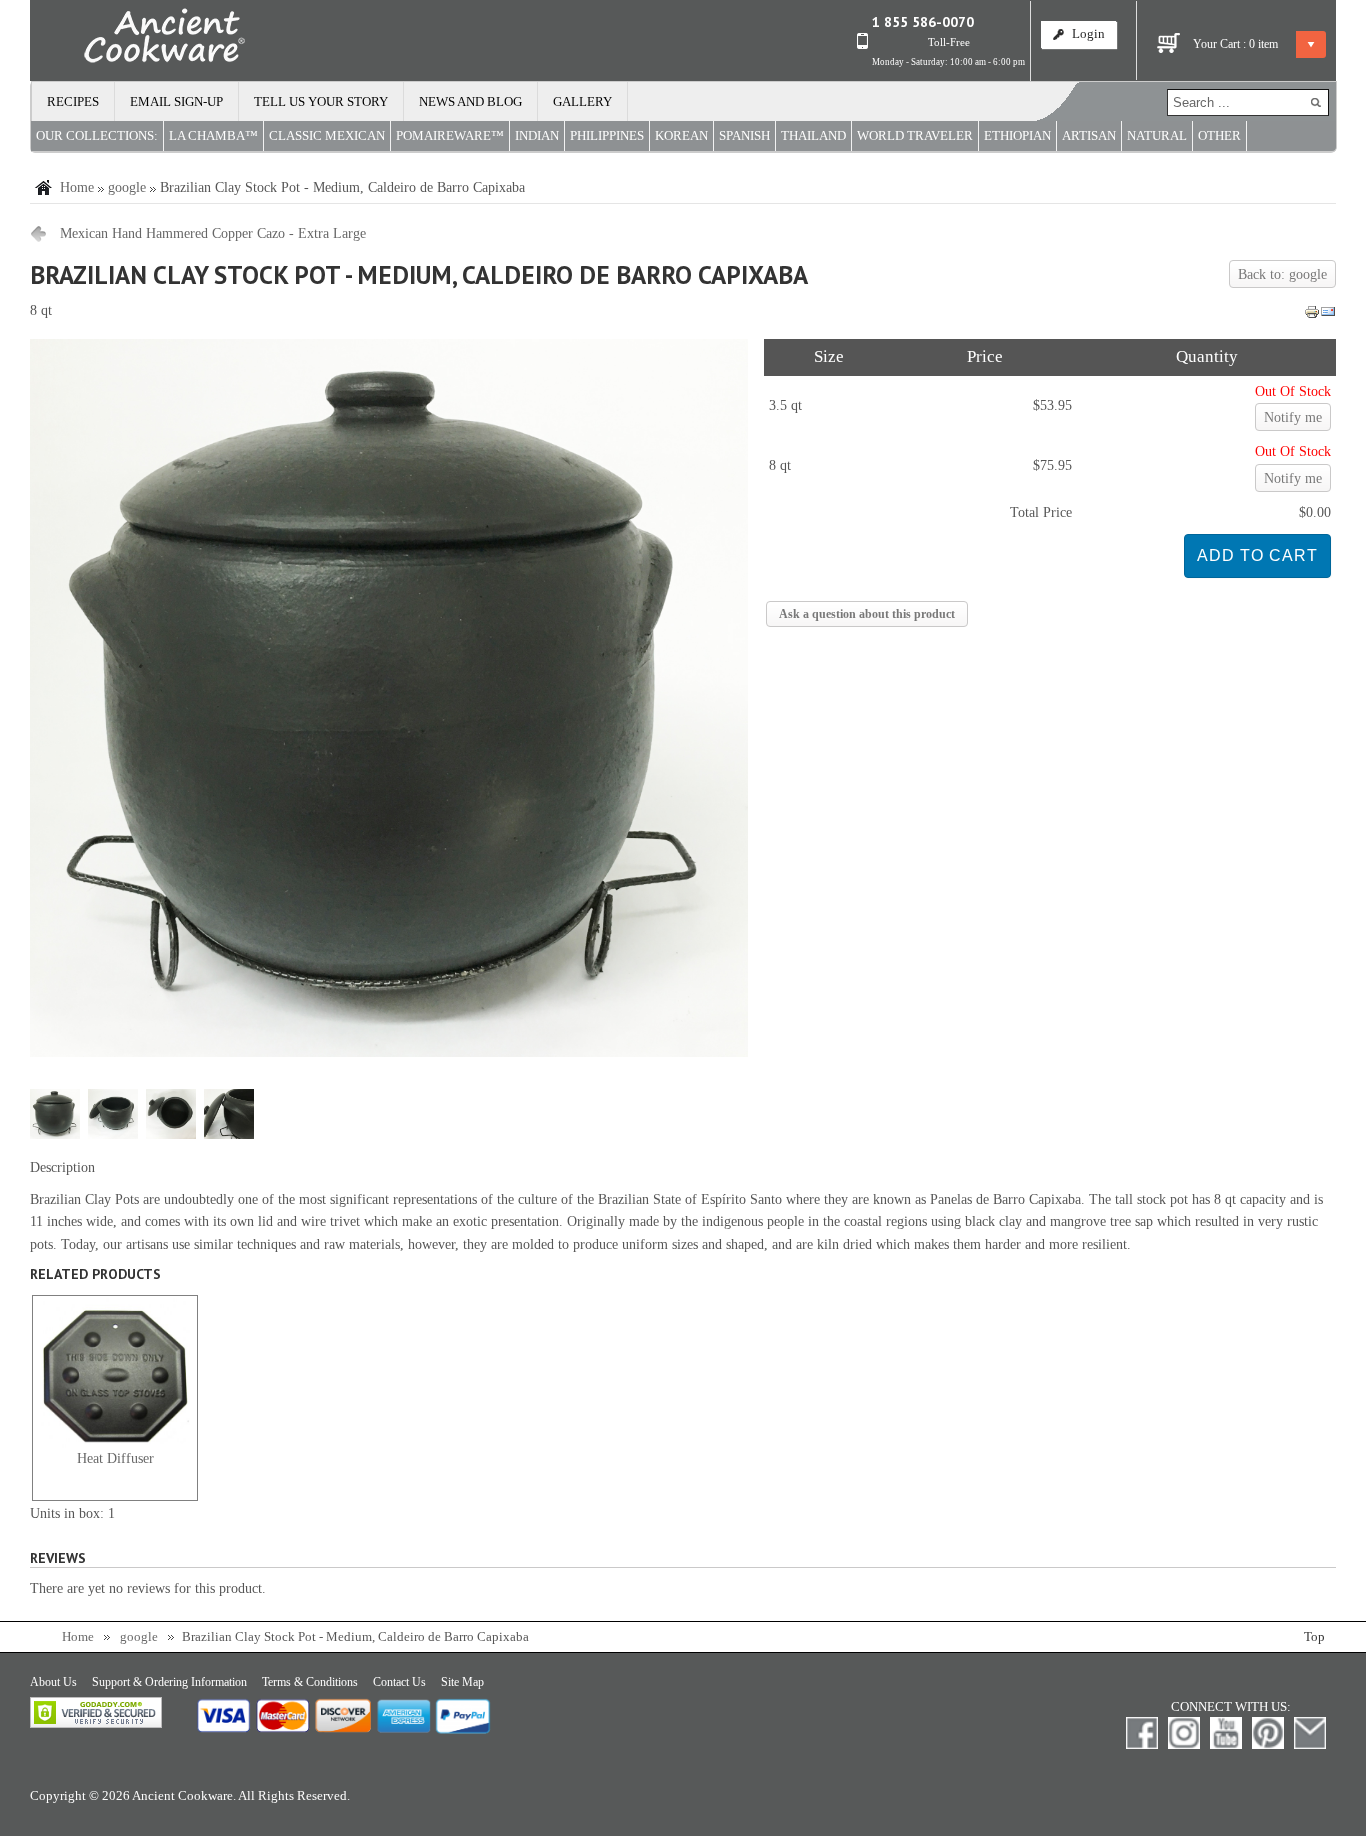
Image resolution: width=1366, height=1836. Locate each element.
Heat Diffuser (115, 1458)
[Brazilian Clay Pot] (389, 1052)
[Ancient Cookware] (138, 40)
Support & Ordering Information (169, 1682)
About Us (53, 1682)
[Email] (1328, 315)
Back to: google (1282, 274)
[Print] (1312, 315)
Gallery (582, 102)
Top (1314, 1637)
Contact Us (399, 1682)
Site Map (462, 1682)
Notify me (1293, 417)
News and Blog (470, 102)
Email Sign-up (176, 102)
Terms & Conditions (310, 1682)
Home (77, 187)
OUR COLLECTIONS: (97, 136)
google (127, 187)
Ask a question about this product (867, 614)
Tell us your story (321, 102)
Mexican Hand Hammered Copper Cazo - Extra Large (213, 233)
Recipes (73, 102)
